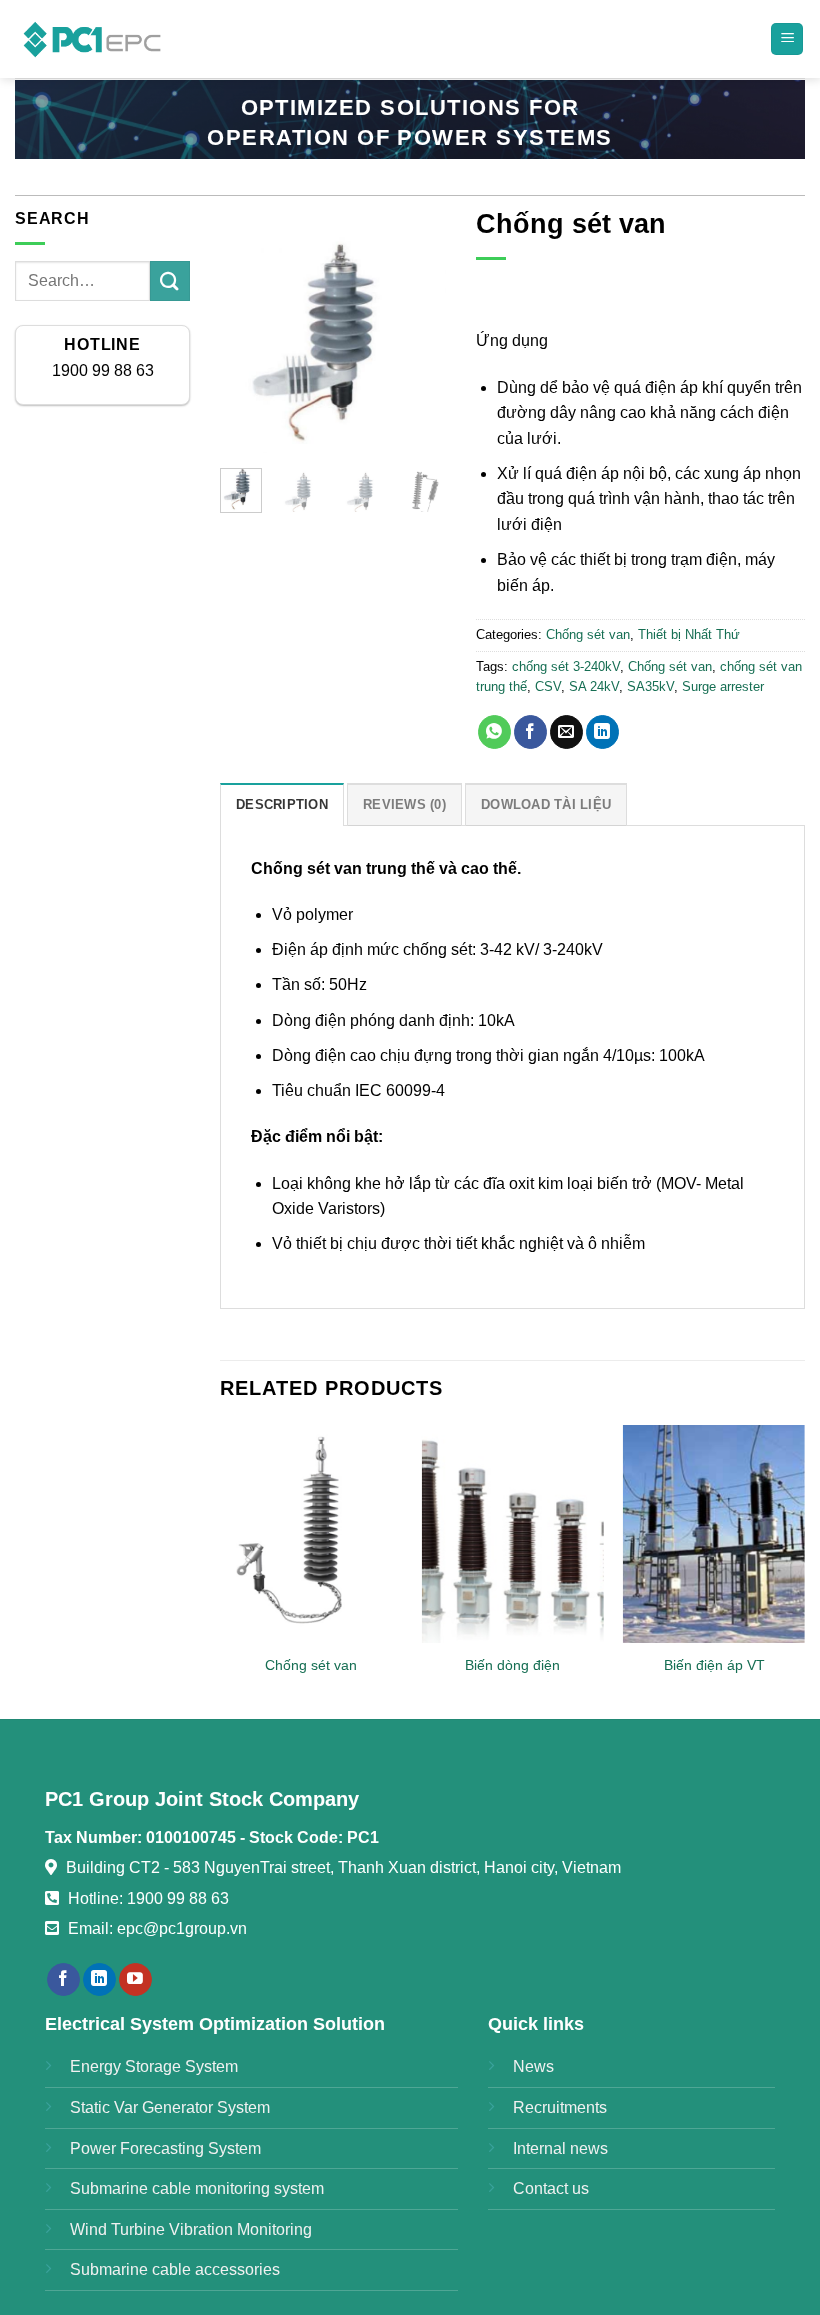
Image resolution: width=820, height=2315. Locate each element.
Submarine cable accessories (175, 2269)
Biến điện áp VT (714, 1665)
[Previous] (250, 339)
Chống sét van (588, 634)
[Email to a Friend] (566, 732)
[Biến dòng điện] (512, 1534)
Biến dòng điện (512, 1665)
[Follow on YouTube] (135, 1980)
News (533, 2066)
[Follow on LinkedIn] (99, 1980)
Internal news (560, 2148)
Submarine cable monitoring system (197, 2188)
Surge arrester (723, 686)
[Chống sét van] (311, 1534)
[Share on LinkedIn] (602, 732)
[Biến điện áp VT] (714, 1534)
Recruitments (560, 2107)
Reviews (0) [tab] (404, 804)
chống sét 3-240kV (566, 666)
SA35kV (650, 686)
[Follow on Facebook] (63, 1980)
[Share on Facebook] (530, 732)
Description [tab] (282, 804)
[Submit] (170, 280)
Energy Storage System (154, 2066)
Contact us (551, 2188)
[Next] (417, 339)
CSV (548, 686)
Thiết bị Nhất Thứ (689, 634)
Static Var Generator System (170, 2107)
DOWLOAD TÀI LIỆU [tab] (546, 804)
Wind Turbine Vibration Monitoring (191, 2229)
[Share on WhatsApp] (494, 732)
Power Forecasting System (165, 2148)
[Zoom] (246, 428)
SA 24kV (594, 686)
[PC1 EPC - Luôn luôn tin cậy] (94, 38)
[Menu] (787, 39)
